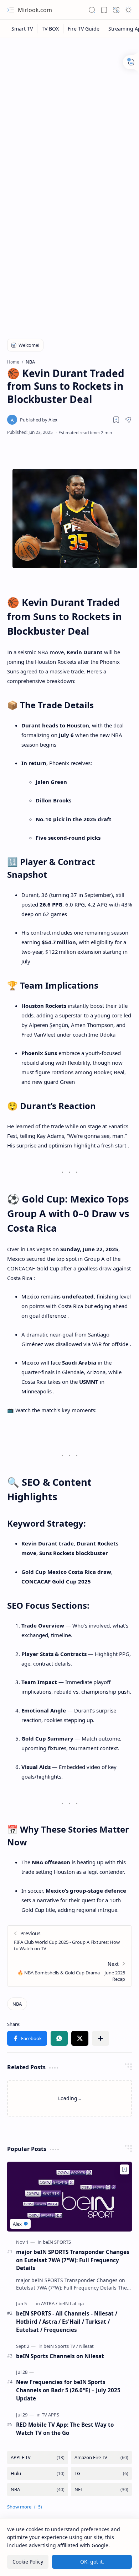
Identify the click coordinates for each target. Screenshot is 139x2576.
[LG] (101, 2473)
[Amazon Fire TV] (101, 2457)
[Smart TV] (22, 29)
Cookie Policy (28, 2562)
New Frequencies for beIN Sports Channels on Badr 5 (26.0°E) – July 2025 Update (68, 2390)
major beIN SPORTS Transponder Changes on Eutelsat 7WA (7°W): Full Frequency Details (73, 2260)
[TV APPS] (50, 2415)
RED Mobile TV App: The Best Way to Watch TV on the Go (65, 2429)
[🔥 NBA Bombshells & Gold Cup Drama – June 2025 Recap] (69, 1971)
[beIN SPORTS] (57, 2242)
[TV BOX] (50, 29)
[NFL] (101, 2489)
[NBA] (17, 2004)
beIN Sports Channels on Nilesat (60, 2356)
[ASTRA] (49, 2303)
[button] (11, 10)
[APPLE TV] (38, 2457)
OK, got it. (92, 2562)
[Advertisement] (69, 114)
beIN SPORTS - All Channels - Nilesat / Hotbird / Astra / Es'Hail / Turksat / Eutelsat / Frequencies (67, 2322)
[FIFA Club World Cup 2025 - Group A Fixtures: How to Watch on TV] (69, 1941)
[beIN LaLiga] (71, 2303)
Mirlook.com (35, 10)
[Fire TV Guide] (84, 29)
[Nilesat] (86, 2346)
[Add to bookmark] (124, 2169)
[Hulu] (38, 2473)
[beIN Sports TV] (61, 2346)
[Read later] (116, 420)
